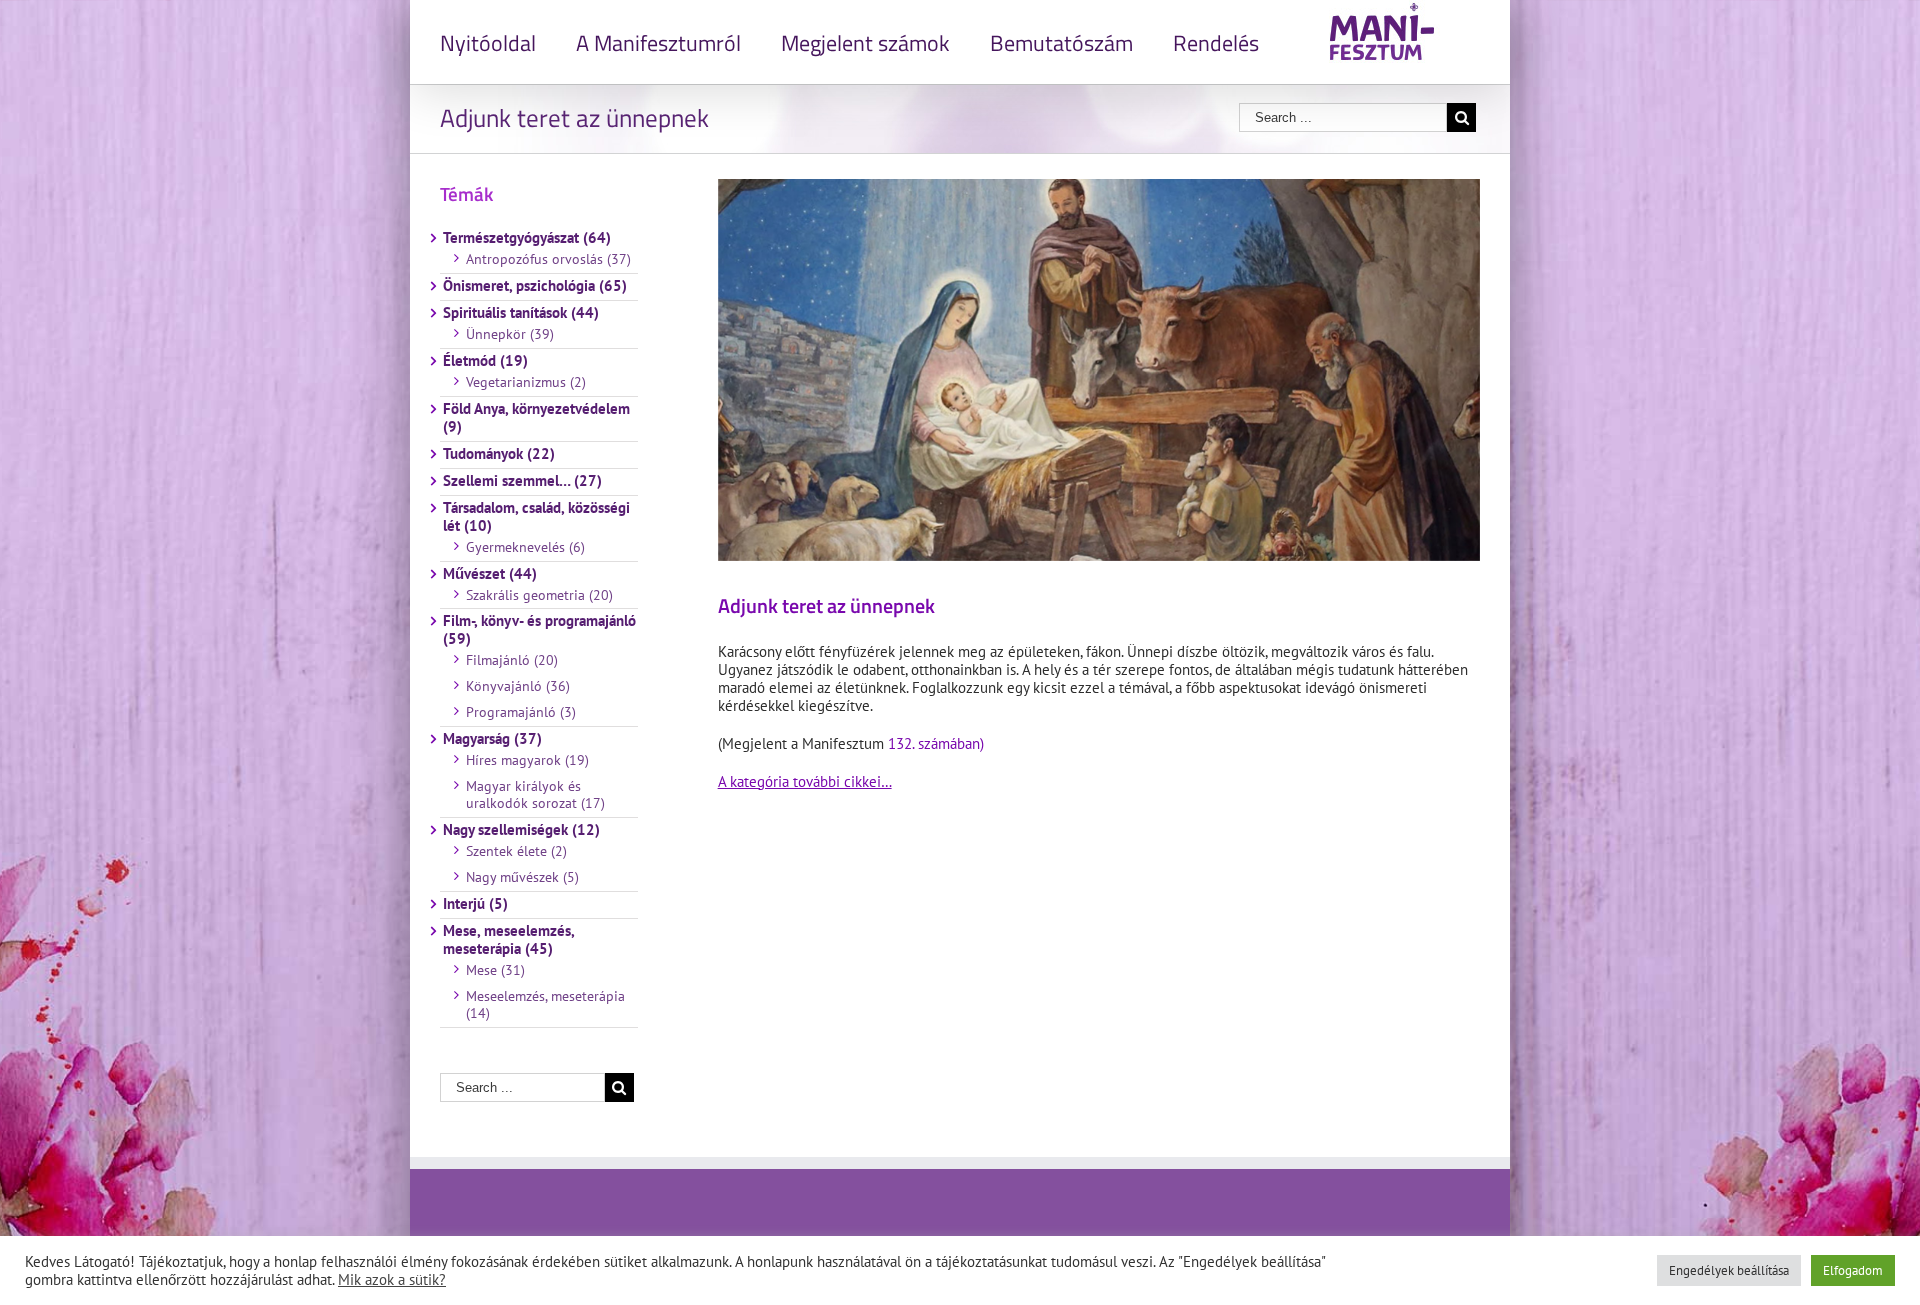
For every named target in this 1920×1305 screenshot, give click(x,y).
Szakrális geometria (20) (539, 595)
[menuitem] (508, 42)
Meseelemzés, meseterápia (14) (545, 1005)
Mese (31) (495, 970)
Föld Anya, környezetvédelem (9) (536, 418)
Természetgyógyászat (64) (527, 238)
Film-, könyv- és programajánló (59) (539, 630)
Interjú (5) (475, 904)
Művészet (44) (490, 574)
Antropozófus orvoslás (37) (548, 259)
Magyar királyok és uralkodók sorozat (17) (535, 795)
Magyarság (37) (492, 739)
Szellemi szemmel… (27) (522, 481)
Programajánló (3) (521, 712)
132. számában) (936, 743)
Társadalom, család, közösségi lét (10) (536, 517)
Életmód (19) (485, 361)
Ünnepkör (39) (510, 334)
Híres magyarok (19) (527, 760)
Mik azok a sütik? (392, 1279)
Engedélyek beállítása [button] (1729, 1270)
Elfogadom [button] (1853, 1270)
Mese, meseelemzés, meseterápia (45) (508, 940)
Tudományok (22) (499, 454)
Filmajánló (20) (512, 660)
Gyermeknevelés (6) (525, 547)
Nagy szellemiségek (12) (521, 830)
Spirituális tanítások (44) (521, 313)
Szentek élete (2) (516, 851)
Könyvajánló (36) (518, 686)
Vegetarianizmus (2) (526, 382)
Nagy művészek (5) (522, 877)
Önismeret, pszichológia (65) (535, 286)
